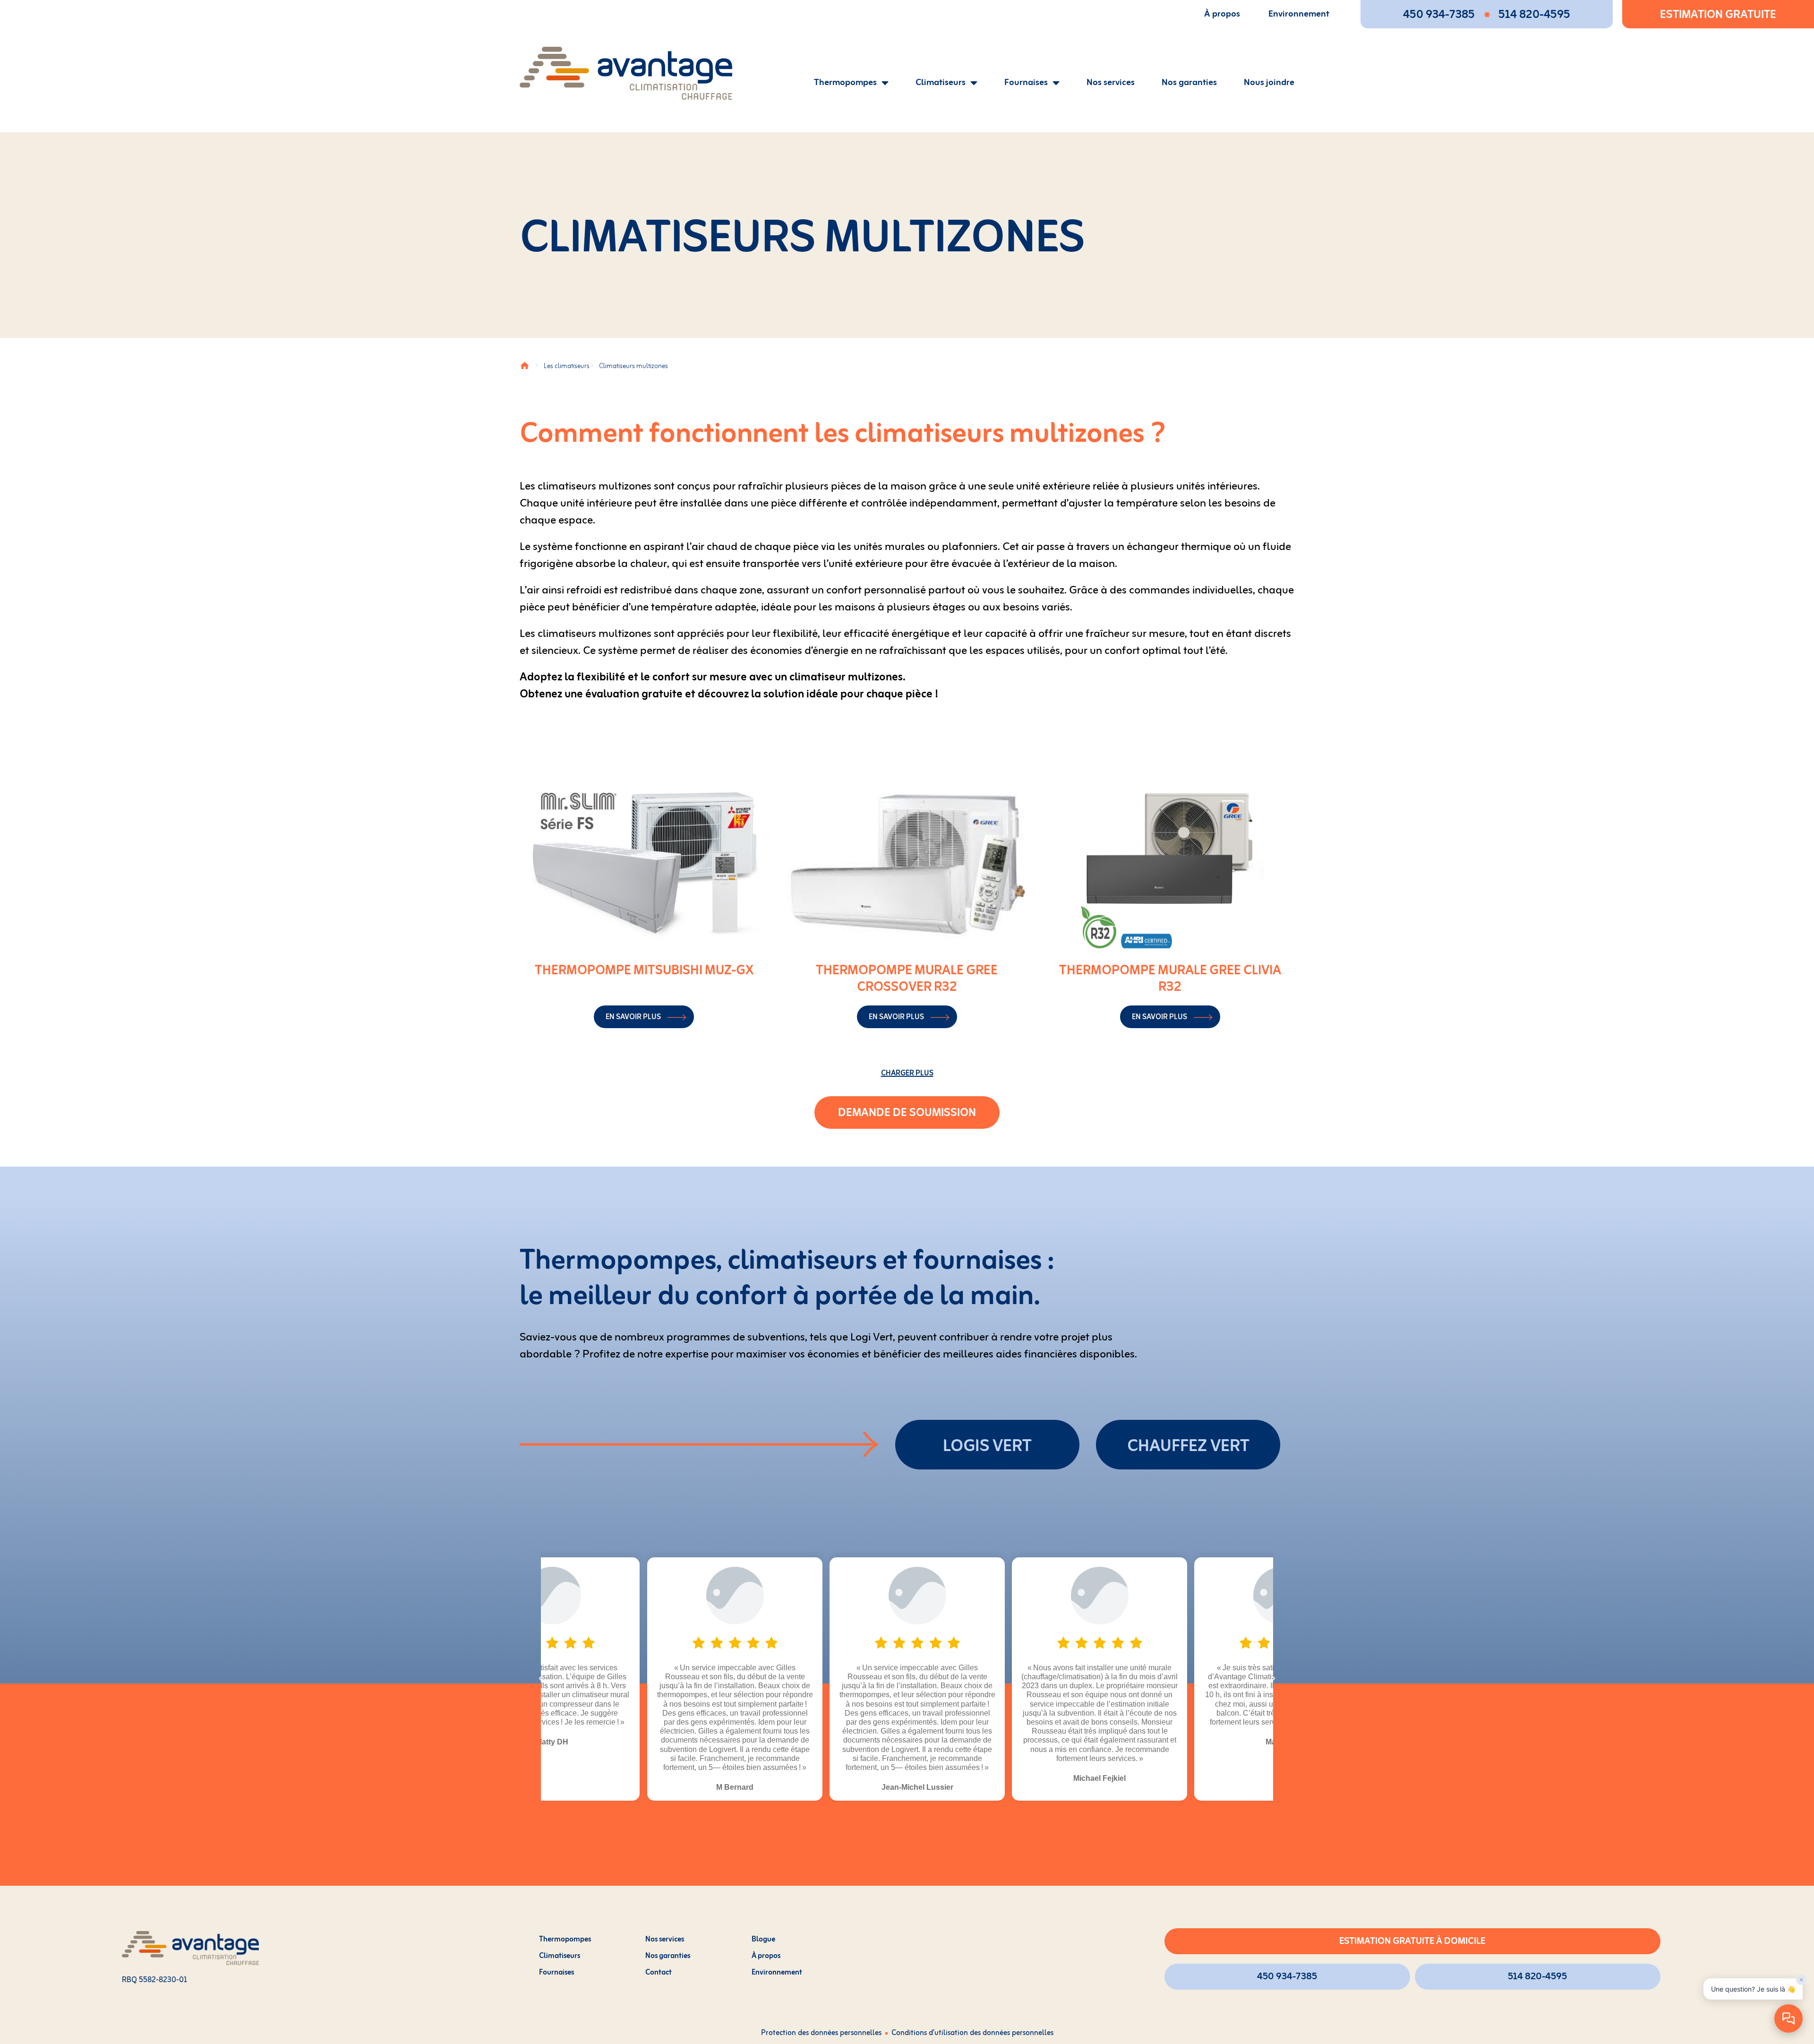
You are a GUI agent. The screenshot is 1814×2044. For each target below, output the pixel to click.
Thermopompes (845, 83)
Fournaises (1026, 83)
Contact (659, 1973)
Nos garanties (1189, 83)
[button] (907, 1073)
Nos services (1111, 83)
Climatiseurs (941, 83)
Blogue (763, 1940)
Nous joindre (1269, 83)
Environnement (1299, 14)
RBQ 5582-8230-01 (154, 1980)
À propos (1222, 14)
